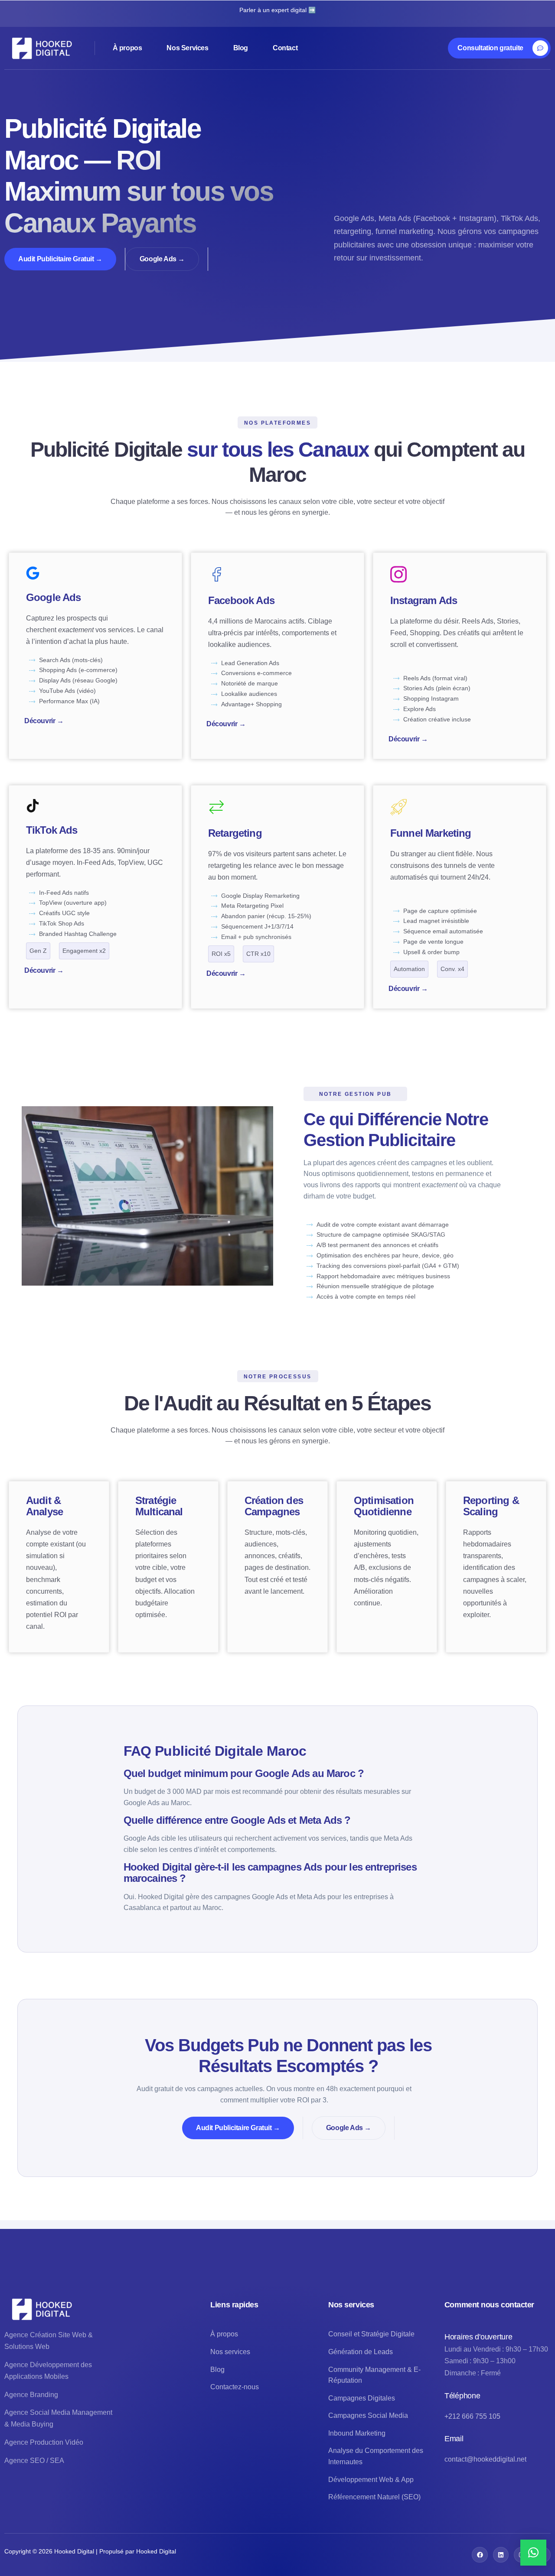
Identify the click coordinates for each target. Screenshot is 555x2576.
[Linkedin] (501, 2555)
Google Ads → (162, 259)
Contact (285, 48)
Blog (241, 48)
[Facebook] (480, 2555)
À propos (127, 48)
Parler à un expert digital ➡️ (277, 10)
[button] (533, 2553)
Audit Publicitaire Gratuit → (60, 259)
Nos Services (187, 48)
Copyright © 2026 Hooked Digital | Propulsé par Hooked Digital (90, 2551)
